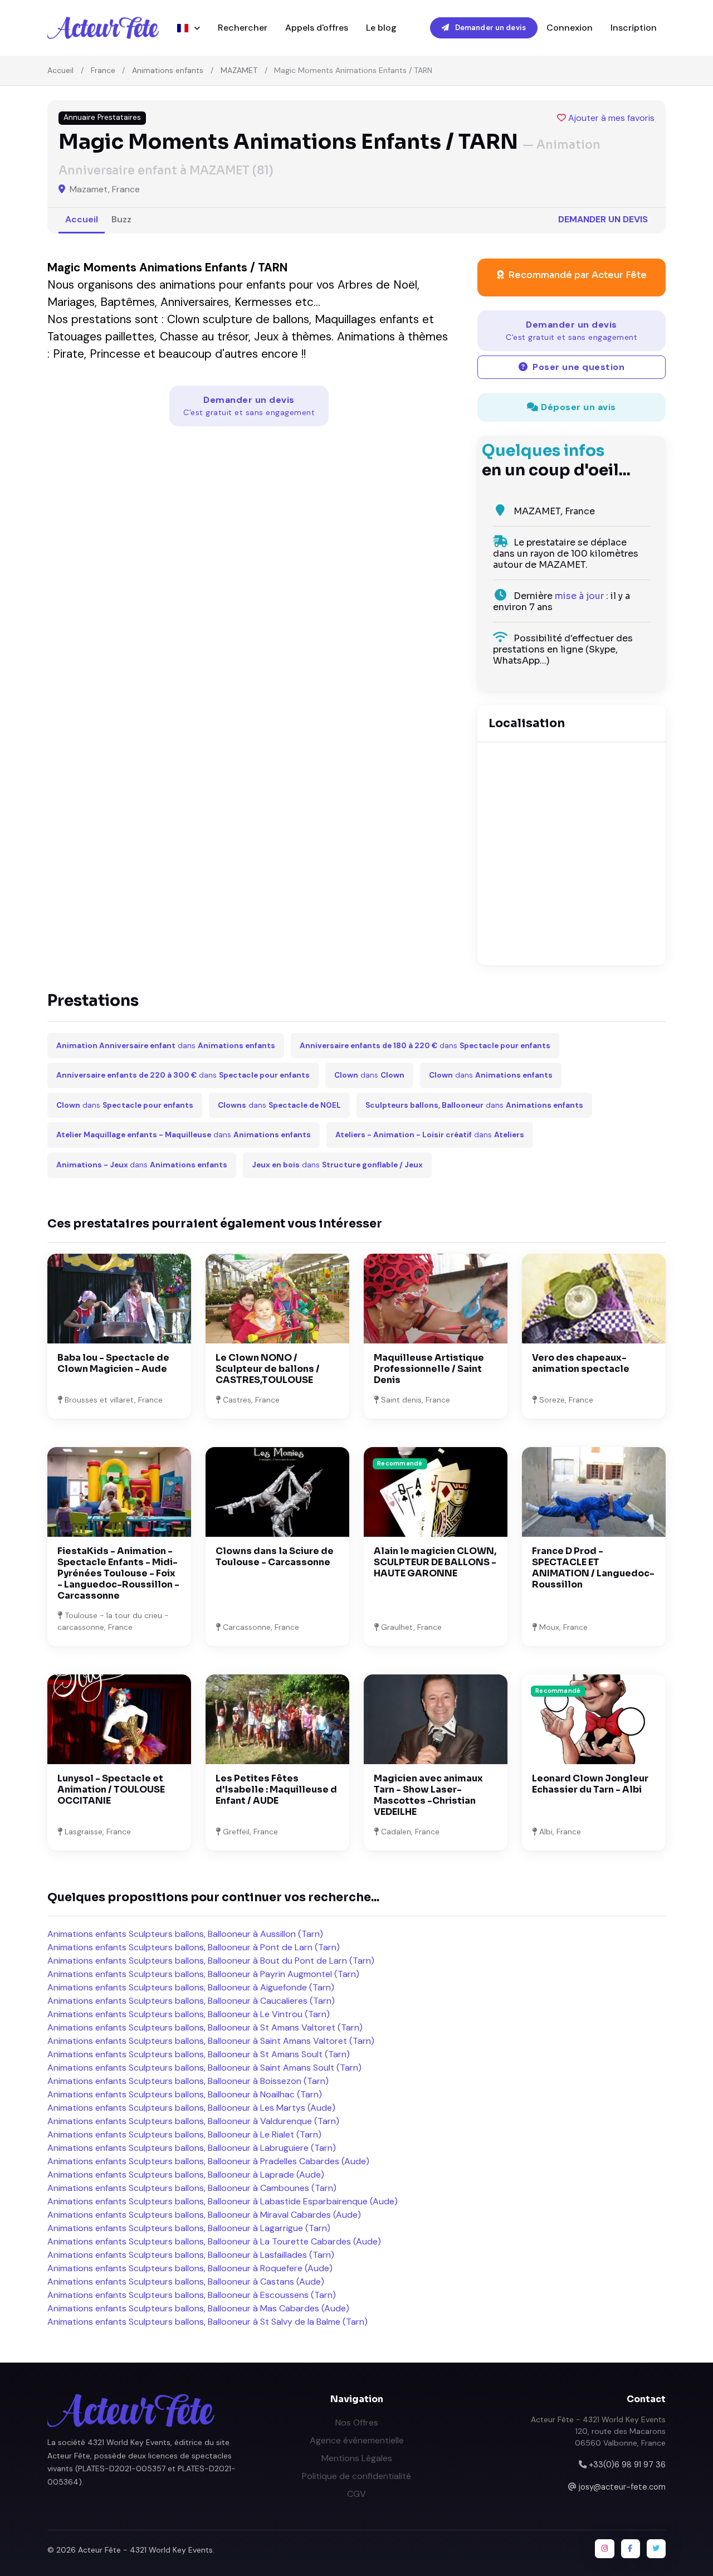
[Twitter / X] (656, 2549)
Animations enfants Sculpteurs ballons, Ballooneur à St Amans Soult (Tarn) (199, 2054)
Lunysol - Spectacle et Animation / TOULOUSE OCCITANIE (111, 1789)
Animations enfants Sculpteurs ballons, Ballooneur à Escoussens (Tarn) (192, 2295)
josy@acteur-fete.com (622, 2487)
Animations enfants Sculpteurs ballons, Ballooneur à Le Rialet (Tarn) (184, 2134)
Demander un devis (490, 28)
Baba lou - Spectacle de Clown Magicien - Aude (113, 1363)
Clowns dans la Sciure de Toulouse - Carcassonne (275, 1557)
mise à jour (579, 596)
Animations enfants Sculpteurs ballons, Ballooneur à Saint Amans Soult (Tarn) (204, 2068)
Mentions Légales (357, 2458)
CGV (356, 2494)
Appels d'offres (317, 28)
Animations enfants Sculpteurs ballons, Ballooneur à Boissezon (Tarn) (188, 2081)
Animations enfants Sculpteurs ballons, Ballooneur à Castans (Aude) (186, 2282)
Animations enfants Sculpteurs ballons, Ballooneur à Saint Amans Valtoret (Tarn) (211, 2041)
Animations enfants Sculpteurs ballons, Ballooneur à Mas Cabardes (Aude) (198, 2308)
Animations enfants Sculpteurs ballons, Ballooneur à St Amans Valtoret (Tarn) (205, 2027)
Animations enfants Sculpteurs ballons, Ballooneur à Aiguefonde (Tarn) (191, 1987)
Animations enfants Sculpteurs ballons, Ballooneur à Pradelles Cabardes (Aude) (208, 2161)
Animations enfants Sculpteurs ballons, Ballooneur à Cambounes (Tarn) (192, 2188)
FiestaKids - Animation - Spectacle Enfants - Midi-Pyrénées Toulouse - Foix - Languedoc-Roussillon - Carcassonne (118, 1573)
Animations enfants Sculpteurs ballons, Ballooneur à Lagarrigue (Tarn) (189, 2228)
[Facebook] (631, 2549)
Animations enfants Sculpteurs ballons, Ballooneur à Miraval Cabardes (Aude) (204, 2215)
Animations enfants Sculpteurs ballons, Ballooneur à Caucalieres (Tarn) (191, 2001)
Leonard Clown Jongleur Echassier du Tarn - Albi (590, 1784)
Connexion (570, 28)
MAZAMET (239, 70)
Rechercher (243, 28)
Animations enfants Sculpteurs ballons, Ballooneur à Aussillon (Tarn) (185, 1934)
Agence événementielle (357, 2440)
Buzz (121, 219)
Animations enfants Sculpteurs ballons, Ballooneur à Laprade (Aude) (186, 2175)
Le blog (381, 28)
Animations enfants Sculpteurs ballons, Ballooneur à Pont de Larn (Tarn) (194, 1947)
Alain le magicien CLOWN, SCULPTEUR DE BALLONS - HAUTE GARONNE (435, 1562)
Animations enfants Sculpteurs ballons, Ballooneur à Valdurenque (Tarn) (193, 2121)
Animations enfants (168, 70)
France (103, 70)
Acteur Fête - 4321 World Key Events (145, 2550)
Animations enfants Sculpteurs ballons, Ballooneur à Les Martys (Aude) (191, 2108)
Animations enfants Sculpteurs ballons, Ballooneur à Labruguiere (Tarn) (192, 2148)
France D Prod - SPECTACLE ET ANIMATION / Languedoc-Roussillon (593, 1568)
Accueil (60, 70)
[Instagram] (604, 2549)
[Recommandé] (436, 1491)
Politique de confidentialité (356, 2476)
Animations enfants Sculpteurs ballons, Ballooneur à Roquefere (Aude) (190, 2268)
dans (166, 1046)
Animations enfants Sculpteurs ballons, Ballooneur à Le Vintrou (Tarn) (189, 2014)
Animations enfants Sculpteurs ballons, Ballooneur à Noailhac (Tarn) (185, 2094)
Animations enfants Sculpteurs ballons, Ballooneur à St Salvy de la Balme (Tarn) (207, 2322)
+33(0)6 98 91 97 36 (627, 2465)
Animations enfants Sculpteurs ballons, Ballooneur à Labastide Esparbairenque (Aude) (223, 2201)
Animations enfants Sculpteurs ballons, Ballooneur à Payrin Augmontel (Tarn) (203, 1974)
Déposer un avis (577, 407)
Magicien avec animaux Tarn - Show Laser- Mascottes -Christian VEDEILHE (428, 1795)
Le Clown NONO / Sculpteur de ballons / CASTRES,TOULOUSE (268, 1369)
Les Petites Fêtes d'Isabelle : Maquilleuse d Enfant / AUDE (276, 1789)
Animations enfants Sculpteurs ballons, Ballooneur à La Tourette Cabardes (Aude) (214, 2241)
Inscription (634, 28)
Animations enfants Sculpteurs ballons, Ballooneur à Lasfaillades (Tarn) (191, 2255)
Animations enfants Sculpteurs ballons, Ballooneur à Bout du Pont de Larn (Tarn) (211, 1961)
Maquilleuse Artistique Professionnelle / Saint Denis (429, 1369)
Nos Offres (357, 2422)
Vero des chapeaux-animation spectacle (581, 1363)
